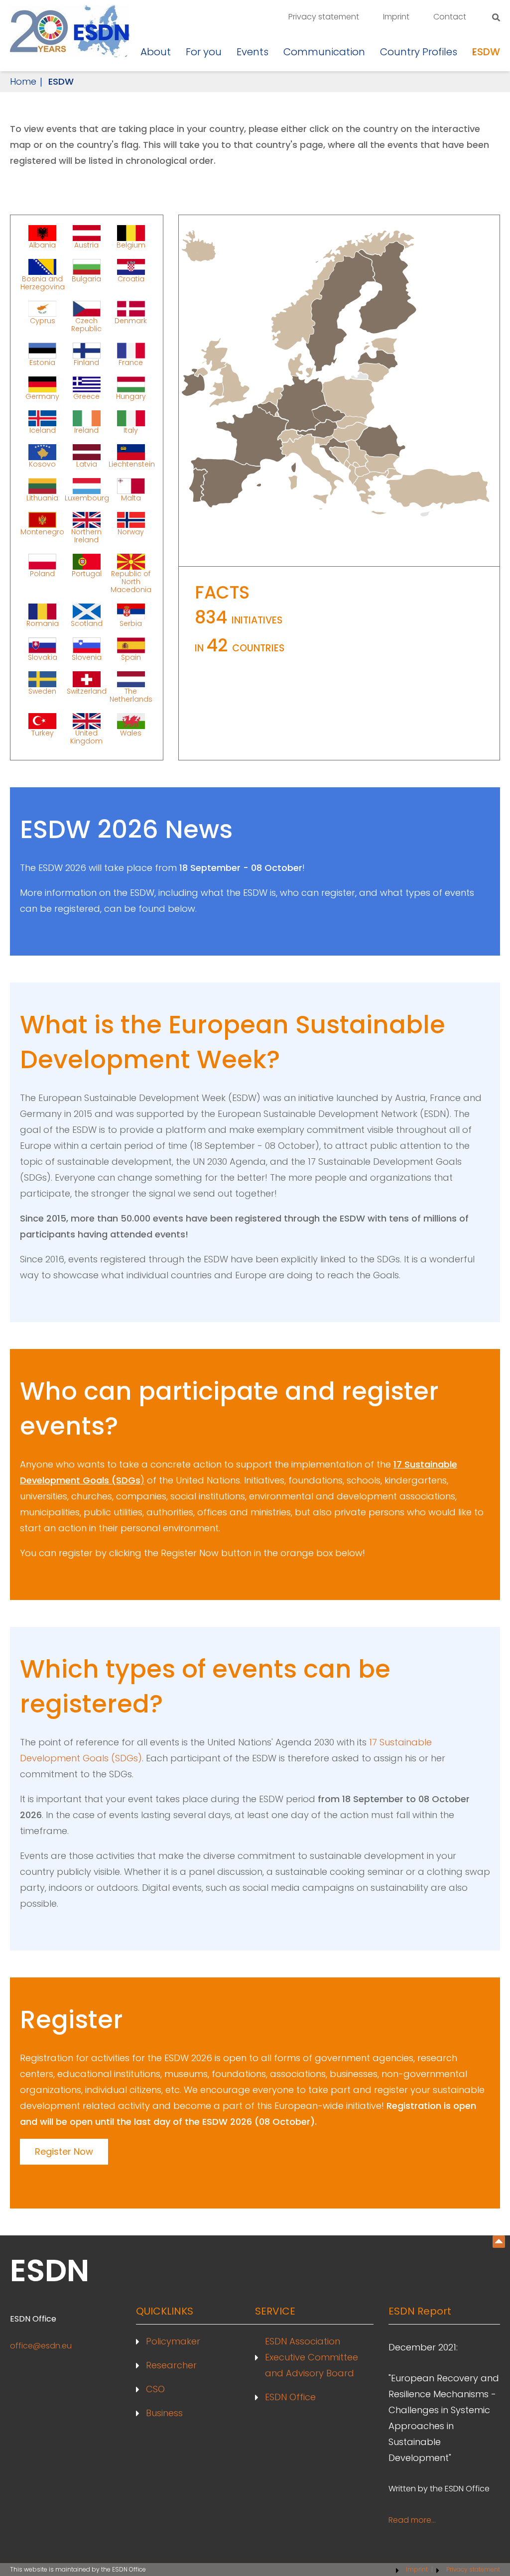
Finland (86, 362)
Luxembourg (87, 497)
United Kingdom (86, 736)
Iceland (43, 430)
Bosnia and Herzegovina (43, 282)
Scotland (87, 623)
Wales (131, 733)
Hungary (131, 396)
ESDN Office (290, 2397)
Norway (131, 532)
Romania (43, 623)
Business (164, 2413)
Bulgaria (86, 279)
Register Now (64, 2151)
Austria (86, 245)
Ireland (86, 430)
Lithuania (42, 497)
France (131, 362)
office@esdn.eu (41, 2346)
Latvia (87, 464)
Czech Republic (86, 324)
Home (23, 81)
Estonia (42, 362)
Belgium (131, 245)
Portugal (87, 574)
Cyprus (43, 321)
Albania (42, 245)
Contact (450, 17)
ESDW (486, 52)
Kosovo (42, 464)
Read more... (412, 2520)
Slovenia (87, 657)
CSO (155, 2389)
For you (204, 52)
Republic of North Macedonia (131, 581)
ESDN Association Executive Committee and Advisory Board (312, 2357)
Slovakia (43, 657)
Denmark (131, 321)
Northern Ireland (86, 535)
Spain (131, 657)
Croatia (131, 279)
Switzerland (87, 691)
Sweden (42, 691)
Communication (324, 52)
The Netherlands (131, 695)
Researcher (171, 2365)
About (156, 52)
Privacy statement (324, 17)
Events (253, 52)
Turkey (43, 733)
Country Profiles (419, 52)
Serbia (131, 623)
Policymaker (173, 2341)
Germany (42, 396)
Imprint (396, 17)
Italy (131, 430)
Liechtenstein (131, 464)
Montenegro (42, 532)
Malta (131, 497)
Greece (86, 396)
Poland (42, 574)
